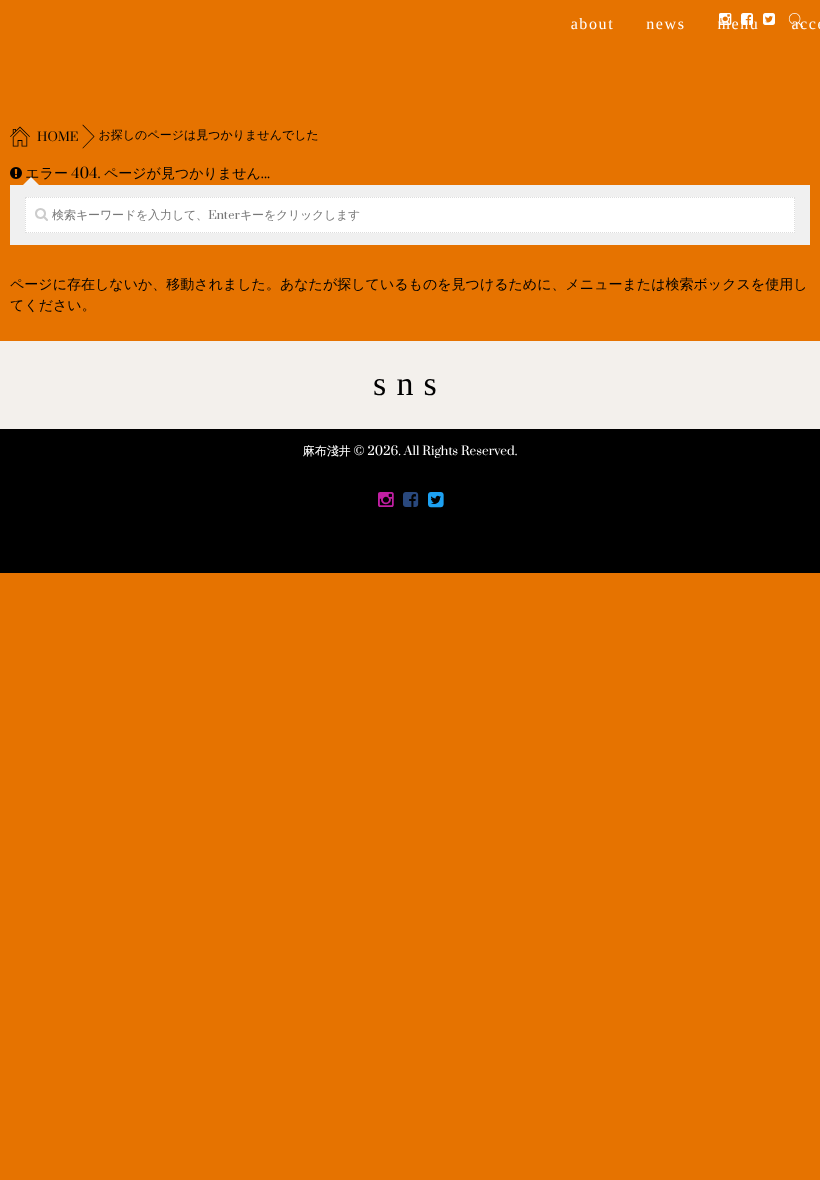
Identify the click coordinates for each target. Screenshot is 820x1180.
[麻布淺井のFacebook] (747, 20)
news (665, 24)
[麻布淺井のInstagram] (725, 20)
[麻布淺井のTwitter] (769, 20)
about (593, 24)
